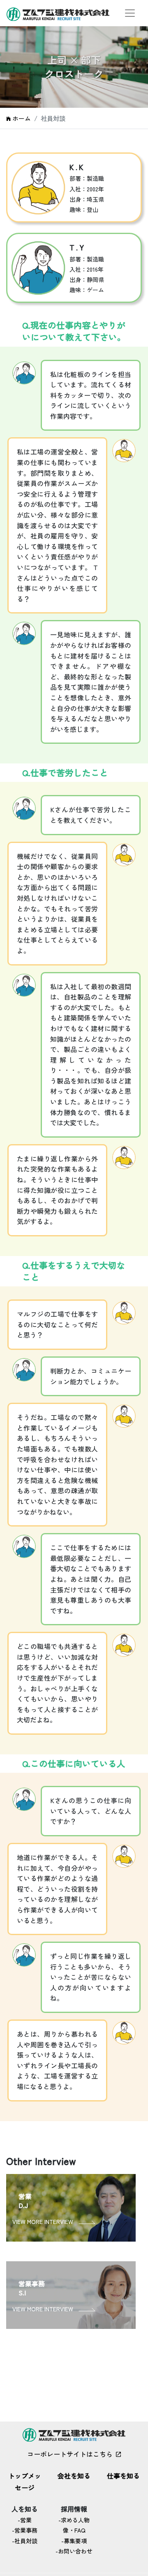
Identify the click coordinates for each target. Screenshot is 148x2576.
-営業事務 (25, 2530)
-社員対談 (25, 2541)
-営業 (25, 2520)
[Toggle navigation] (130, 13)
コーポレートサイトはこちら (70, 2454)
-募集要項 (74, 2541)
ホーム (22, 118)
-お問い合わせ (74, 2551)
